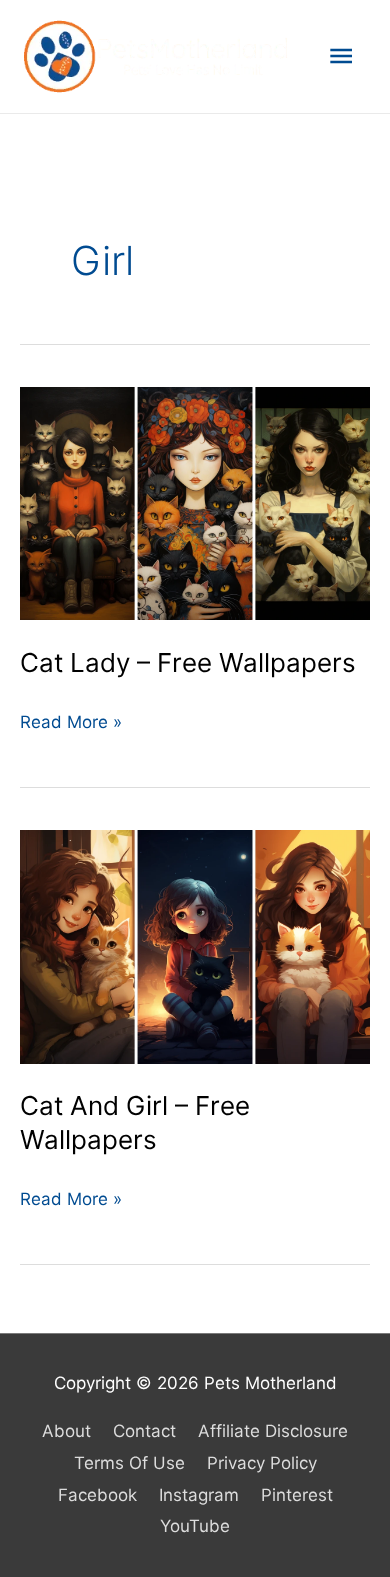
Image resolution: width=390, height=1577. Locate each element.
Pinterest (297, 1495)
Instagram (199, 1495)
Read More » (71, 725)
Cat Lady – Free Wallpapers (188, 662)
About (66, 1431)
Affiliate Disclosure (273, 1431)
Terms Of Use (129, 1463)
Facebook (97, 1495)
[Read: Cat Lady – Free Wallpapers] (195, 502)
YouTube (195, 1526)
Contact (144, 1431)
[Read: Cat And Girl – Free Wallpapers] (195, 946)
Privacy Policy (262, 1463)
